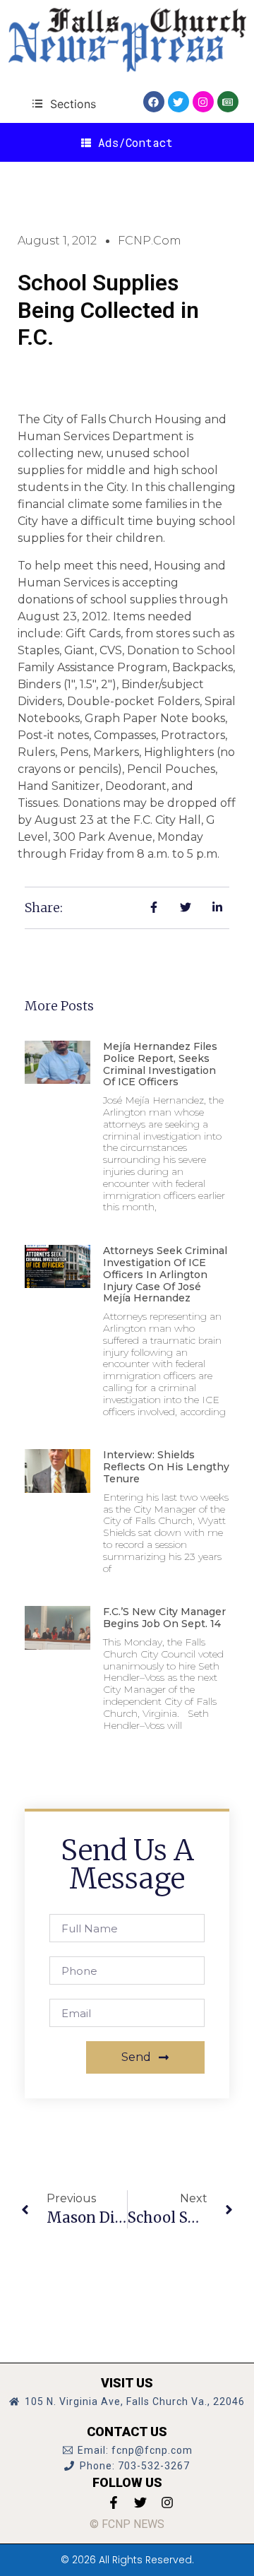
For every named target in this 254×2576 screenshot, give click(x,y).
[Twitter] (179, 102)
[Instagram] (203, 102)
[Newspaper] (228, 102)
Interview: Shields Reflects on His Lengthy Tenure (166, 1467)
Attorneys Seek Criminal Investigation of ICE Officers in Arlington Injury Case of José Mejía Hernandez (165, 1274)
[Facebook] (154, 102)
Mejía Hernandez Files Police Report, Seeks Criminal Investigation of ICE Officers (160, 1064)
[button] (64, 104)
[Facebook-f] (114, 2503)
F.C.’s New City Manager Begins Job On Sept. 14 (164, 1618)
